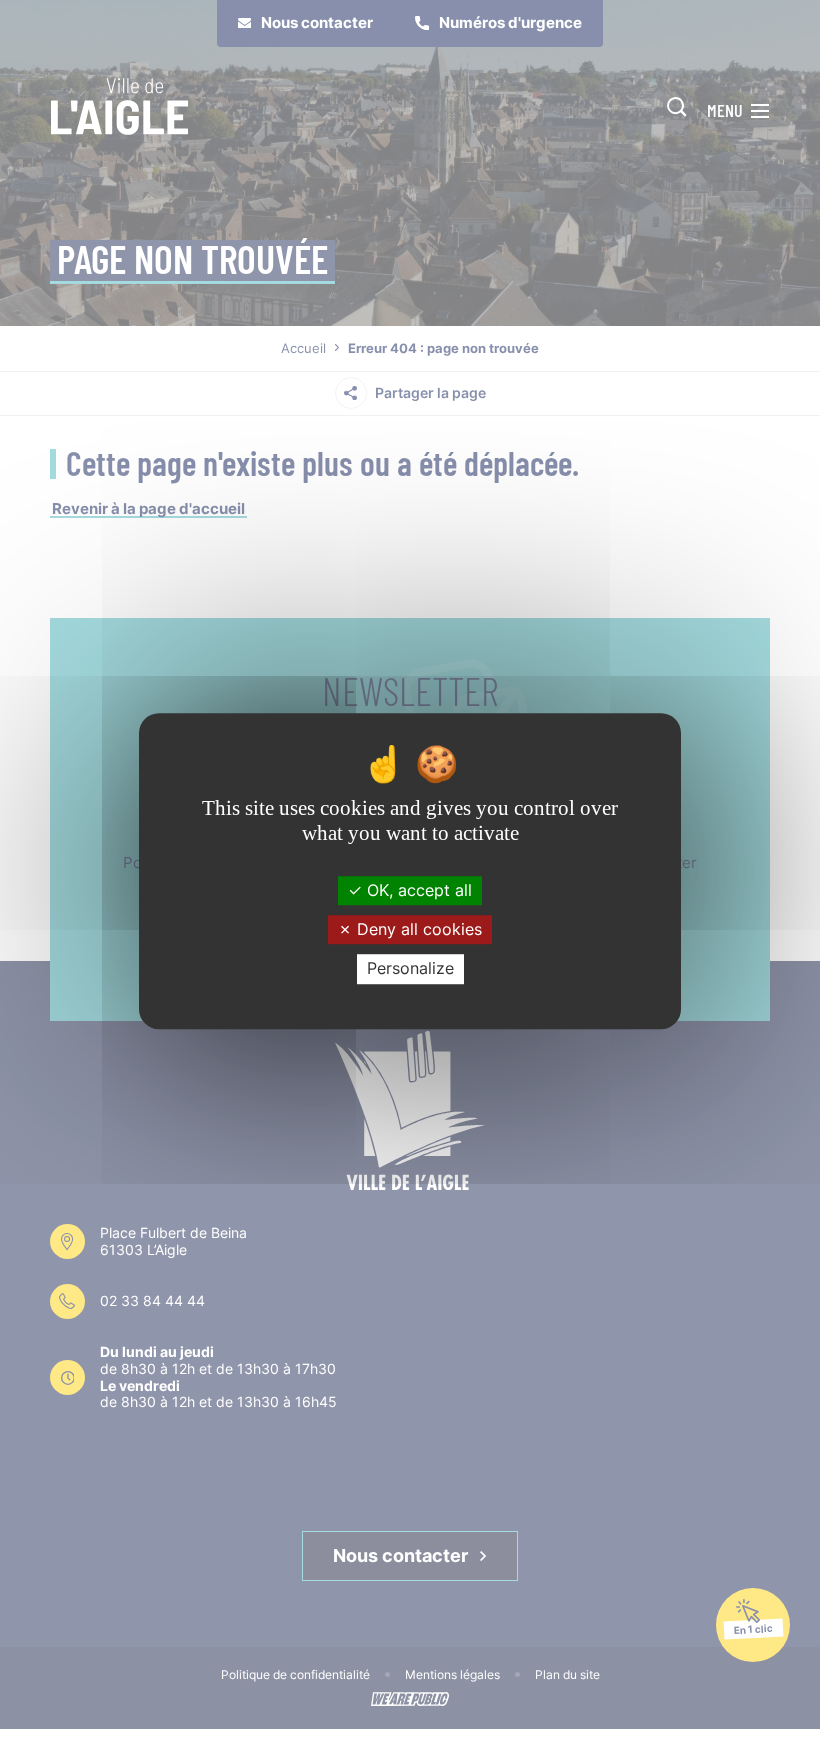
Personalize (410, 969)
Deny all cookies (417, 929)
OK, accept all (417, 890)
